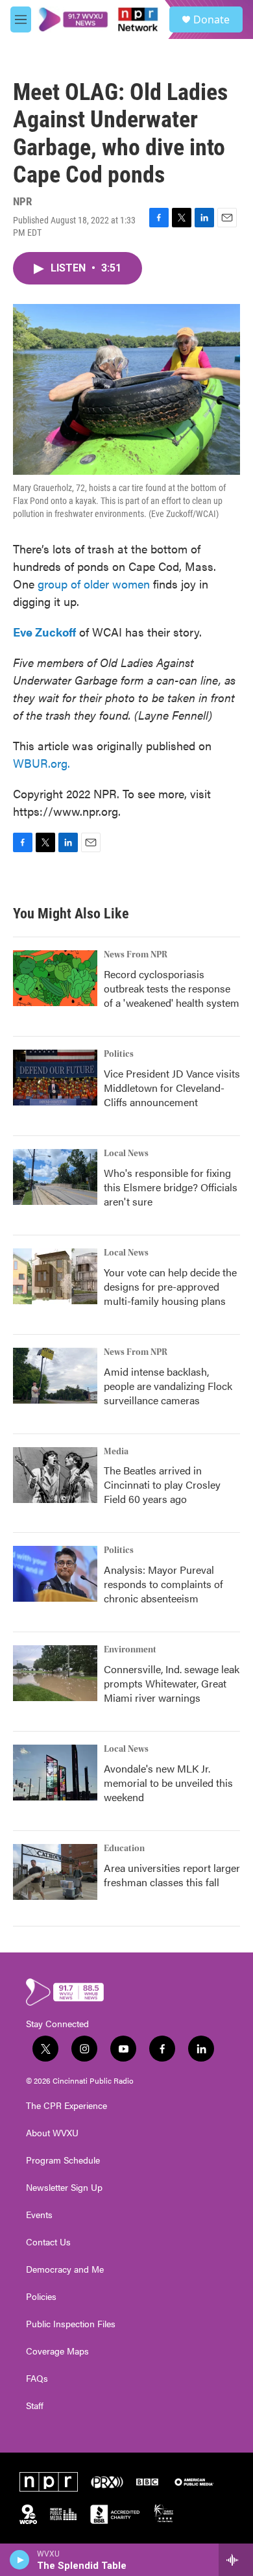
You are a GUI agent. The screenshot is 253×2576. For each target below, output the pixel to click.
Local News (126, 1154)
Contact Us (48, 2242)
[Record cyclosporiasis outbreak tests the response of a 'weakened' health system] (55, 978)
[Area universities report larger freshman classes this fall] (55, 1872)
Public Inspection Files (71, 2324)
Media (116, 1452)
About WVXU (52, 2133)
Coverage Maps (57, 2351)
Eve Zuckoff (44, 632)
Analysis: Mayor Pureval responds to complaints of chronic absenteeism (163, 1584)
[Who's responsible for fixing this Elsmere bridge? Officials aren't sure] (55, 1177)
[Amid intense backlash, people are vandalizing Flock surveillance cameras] (55, 1376)
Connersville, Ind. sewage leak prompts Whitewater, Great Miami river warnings (172, 1683)
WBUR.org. (42, 763)
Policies (41, 2297)
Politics (119, 1054)
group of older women (92, 584)
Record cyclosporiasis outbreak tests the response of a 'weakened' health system (172, 988)
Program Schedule (63, 2160)
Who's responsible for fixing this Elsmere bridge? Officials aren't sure (171, 1187)
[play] (20, 2560)
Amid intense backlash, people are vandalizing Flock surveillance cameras (168, 1386)
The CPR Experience (66, 2106)
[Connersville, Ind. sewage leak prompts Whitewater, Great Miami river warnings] (55, 1673)
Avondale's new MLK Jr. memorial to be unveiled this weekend (168, 1783)
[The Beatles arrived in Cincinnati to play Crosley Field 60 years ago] (55, 1475)
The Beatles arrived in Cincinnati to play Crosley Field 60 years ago (162, 1484)
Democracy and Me (65, 2269)
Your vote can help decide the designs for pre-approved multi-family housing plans (170, 1286)
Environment (130, 1650)
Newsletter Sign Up (64, 2188)
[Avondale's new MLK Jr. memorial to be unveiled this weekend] (55, 1773)
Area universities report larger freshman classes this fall (172, 1875)
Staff (35, 2406)
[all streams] (236, 2560)
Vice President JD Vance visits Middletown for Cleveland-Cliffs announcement (172, 1088)
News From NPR (136, 955)
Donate (211, 19)
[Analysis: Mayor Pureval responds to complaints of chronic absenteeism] (55, 1574)
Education (124, 1849)
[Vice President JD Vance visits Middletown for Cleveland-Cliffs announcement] (55, 1078)
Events (39, 2215)
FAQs (37, 2379)
